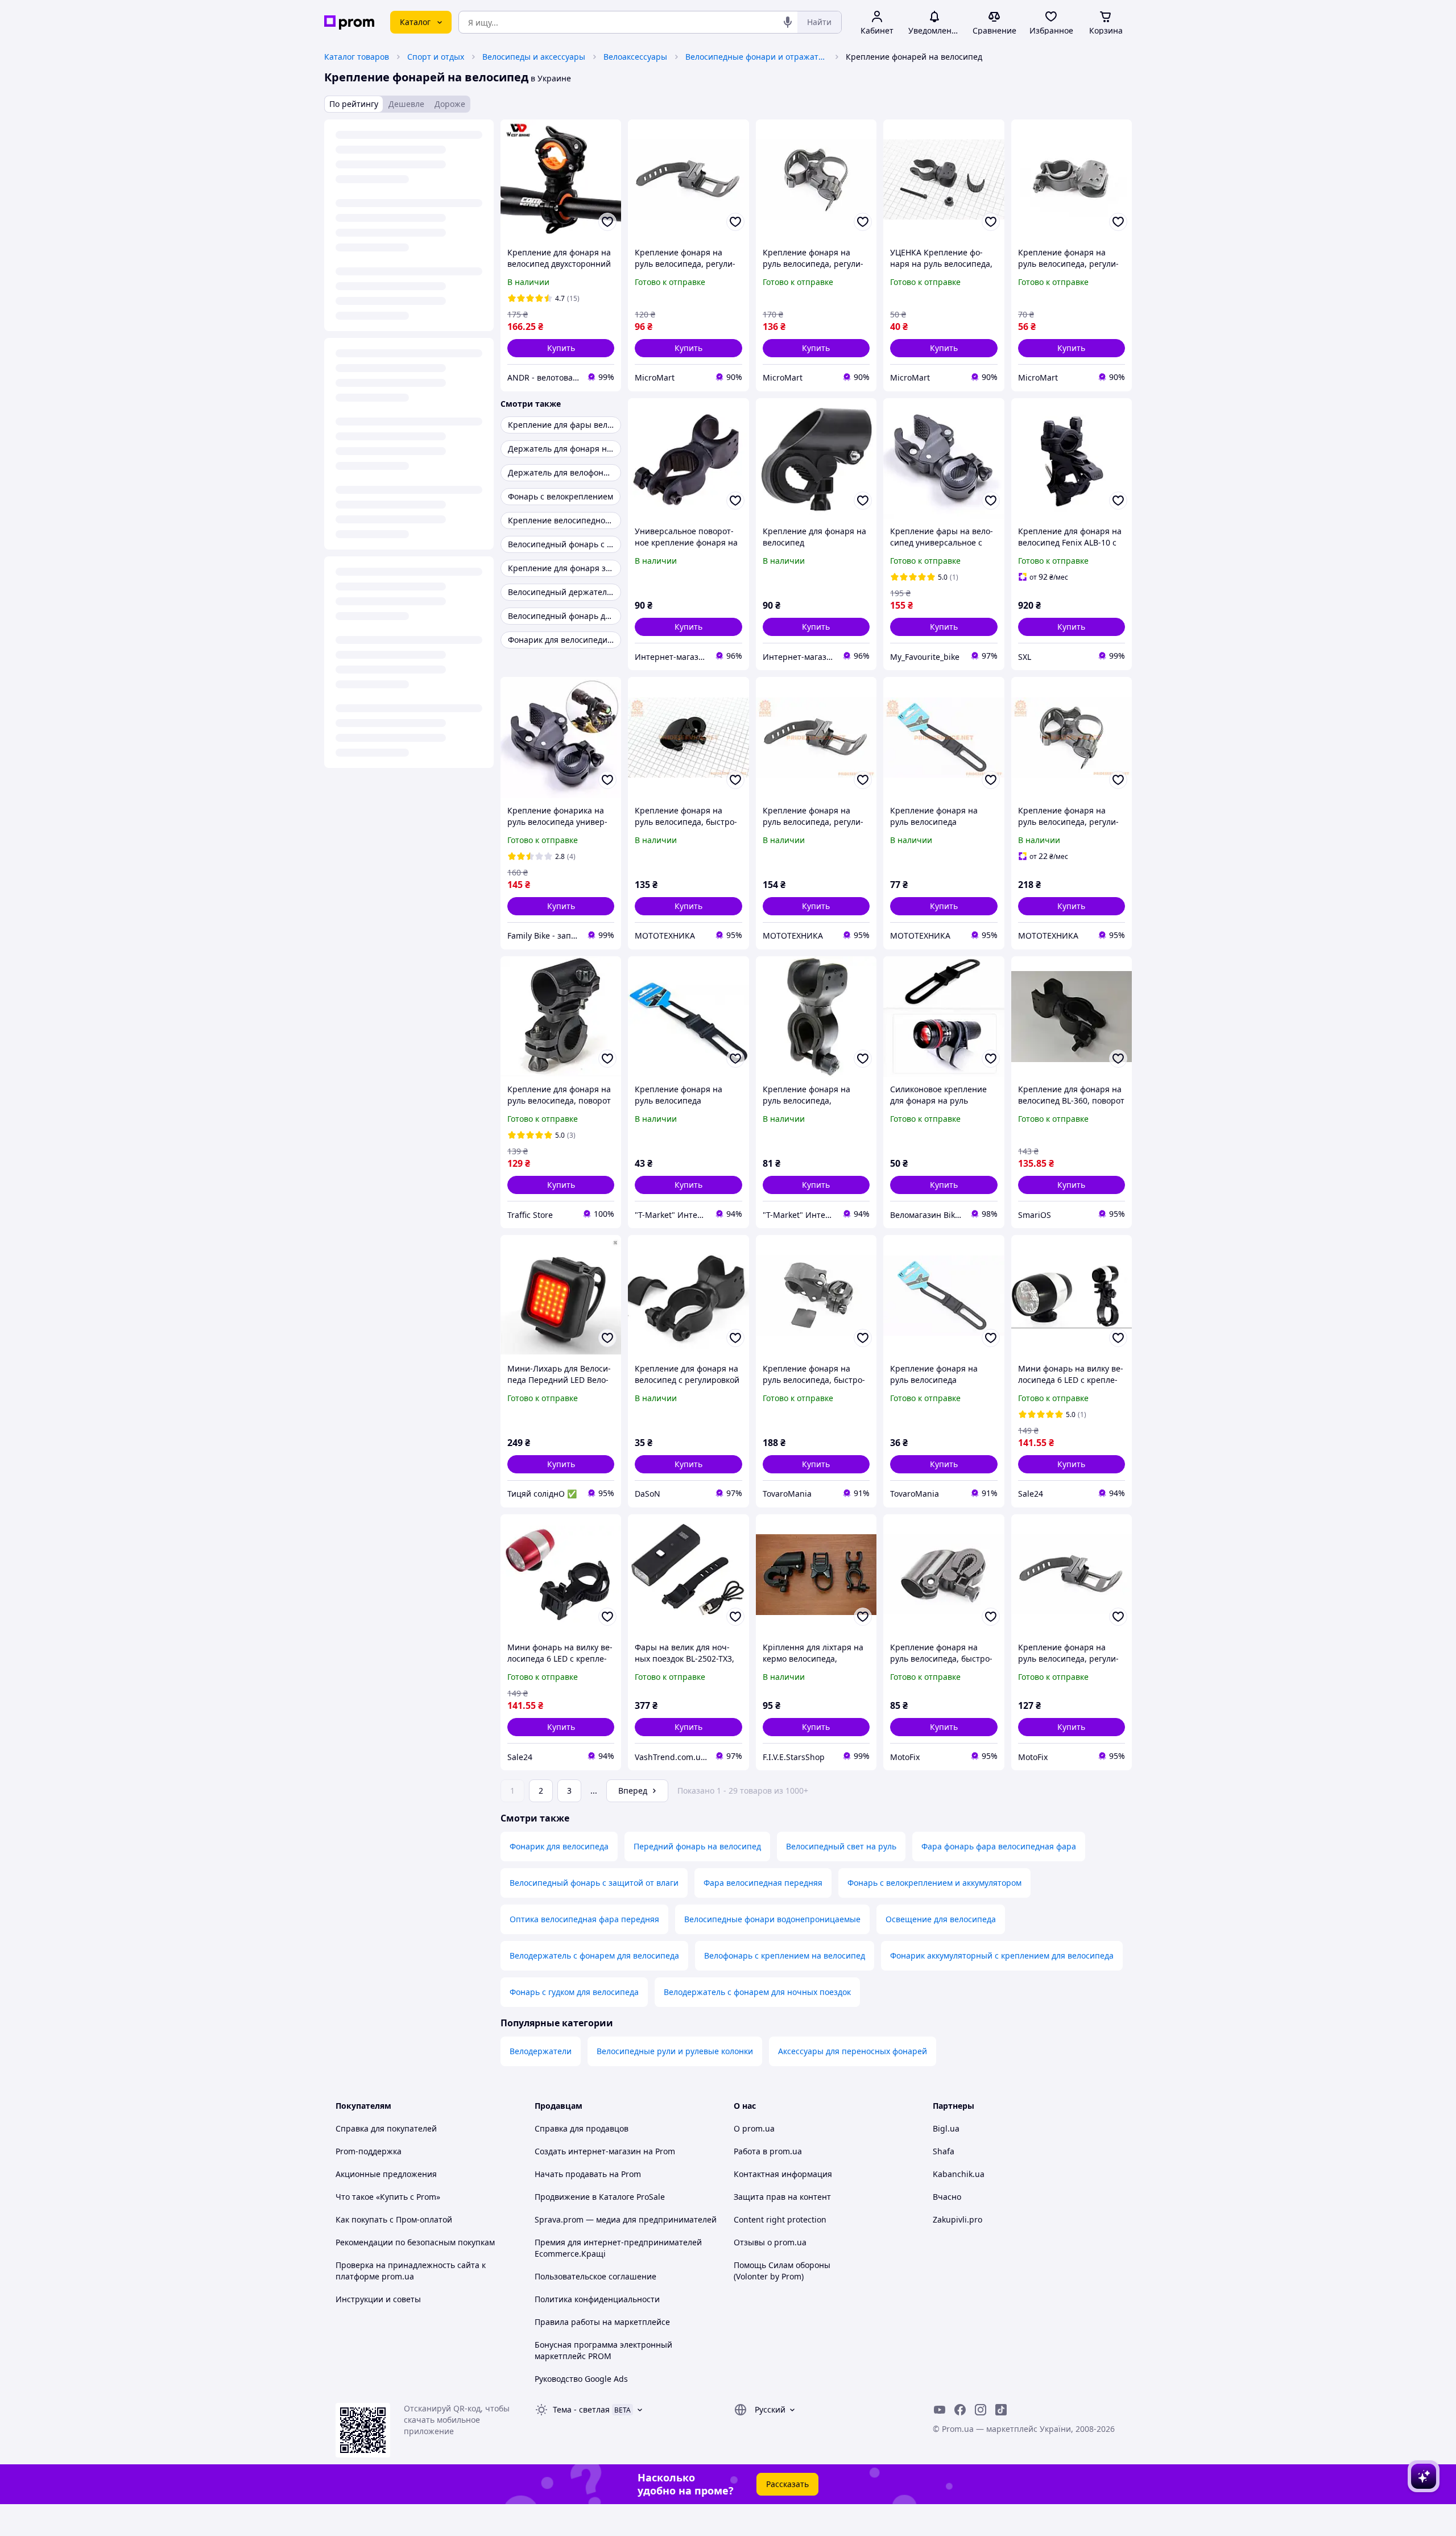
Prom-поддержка (369, 2151)
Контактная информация (783, 2174)
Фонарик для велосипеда (559, 1846)
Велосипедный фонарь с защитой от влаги (594, 1883)
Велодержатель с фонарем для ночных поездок (757, 1992)
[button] (561, 348)
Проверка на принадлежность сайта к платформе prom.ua (411, 2271)
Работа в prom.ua (768, 2151)
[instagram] (981, 2410)
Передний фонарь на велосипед (697, 1846)
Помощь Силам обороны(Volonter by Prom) (782, 2271)
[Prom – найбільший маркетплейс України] (349, 22)
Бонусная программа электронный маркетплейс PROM (603, 2350)
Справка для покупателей (386, 2128)
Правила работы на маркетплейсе (602, 2322)
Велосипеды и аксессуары (534, 57)
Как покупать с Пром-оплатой (394, 2219)
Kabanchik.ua (959, 2174)
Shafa (944, 2151)
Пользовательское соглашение (595, 2276)
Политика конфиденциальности (597, 2299)
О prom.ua (754, 2128)
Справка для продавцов (582, 2128)
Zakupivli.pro (957, 2219)
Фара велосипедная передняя (763, 1883)
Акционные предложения (386, 2174)
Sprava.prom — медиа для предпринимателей (626, 2219)
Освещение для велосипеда (941, 1919)
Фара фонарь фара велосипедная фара (999, 1846)
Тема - (581, 2409)
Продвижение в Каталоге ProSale (600, 2197)
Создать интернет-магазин (588, 2151)
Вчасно (947, 2197)
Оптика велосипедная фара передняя (584, 1919)
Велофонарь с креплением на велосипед (785, 1955)
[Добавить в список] (607, 222)
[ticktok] (1001, 2410)
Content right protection (780, 2219)
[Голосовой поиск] (788, 22)
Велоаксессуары (635, 57)
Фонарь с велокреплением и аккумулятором (934, 1883)
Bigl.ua (946, 2128)
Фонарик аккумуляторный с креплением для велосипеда (1002, 1955)
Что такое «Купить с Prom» (388, 2197)
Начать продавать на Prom (588, 2174)
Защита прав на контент (782, 2197)
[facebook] (960, 2410)
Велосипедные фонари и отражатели (756, 57)
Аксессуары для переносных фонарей (853, 2051)
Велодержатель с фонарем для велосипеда (594, 1955)
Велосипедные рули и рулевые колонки (675, 2051)
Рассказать (787, 2484)
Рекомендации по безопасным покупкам (415, 2242)
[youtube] (940, 2410)
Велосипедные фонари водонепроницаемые (772, 1919)
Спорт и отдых (436, 57)
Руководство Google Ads (581, 2379)
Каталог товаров (357, 57)
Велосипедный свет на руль (841, 1846)
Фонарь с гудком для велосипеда (574, 1992)
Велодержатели (541, 2051)
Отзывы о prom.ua (770, 2242)
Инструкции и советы (378, 2299)
